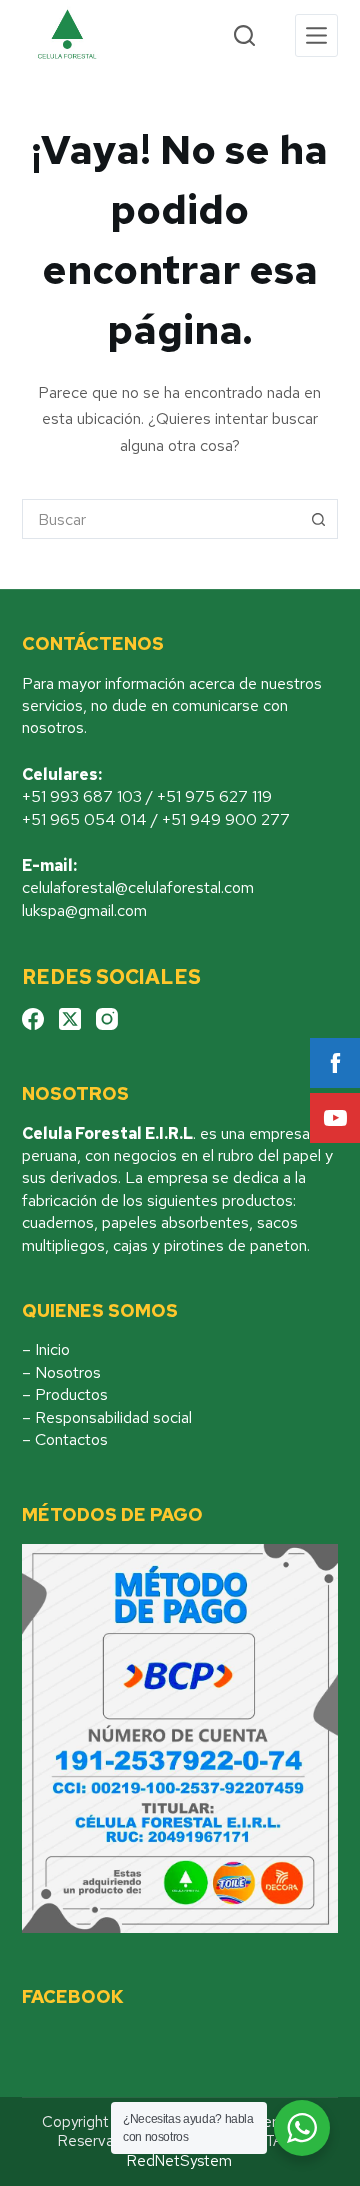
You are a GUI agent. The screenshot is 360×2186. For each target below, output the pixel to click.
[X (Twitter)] (70, 1019)
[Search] (244, 35)
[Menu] (316, 35)
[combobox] (161, 519)
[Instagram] (107, 1019)
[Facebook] (33, 1019)
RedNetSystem (179, 2161)
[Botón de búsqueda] (318, 519)
